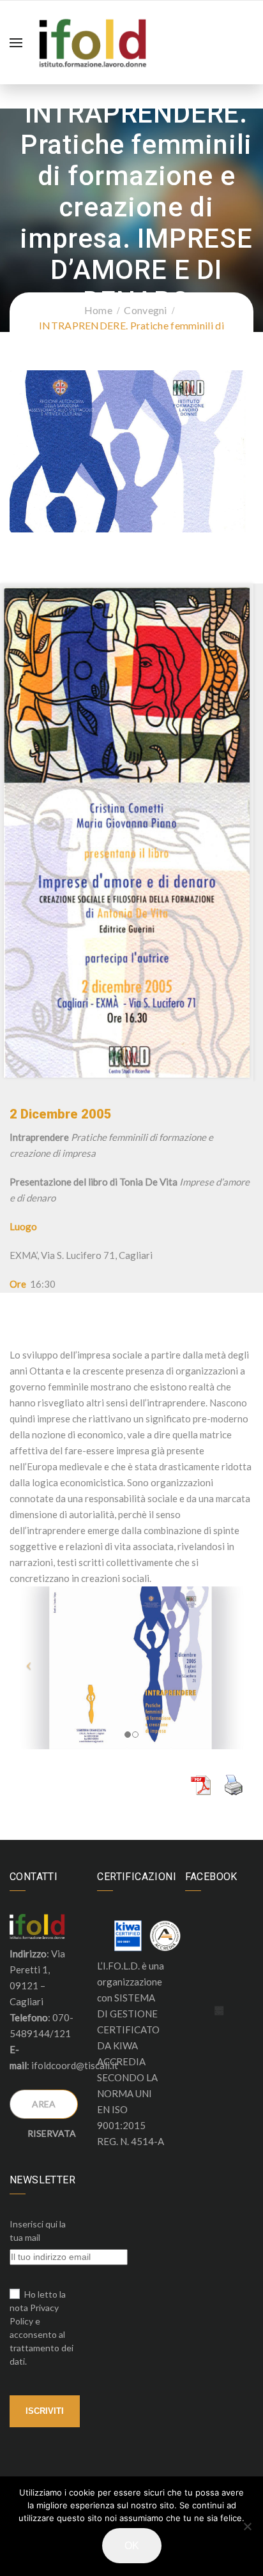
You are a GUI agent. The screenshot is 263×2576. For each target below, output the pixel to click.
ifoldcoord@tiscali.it (75, 2065)
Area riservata (52, 2109)
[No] (247, 2526)
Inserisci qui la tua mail (38, 2231)
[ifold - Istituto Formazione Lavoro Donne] (93, 41)
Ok (132, 2546)
